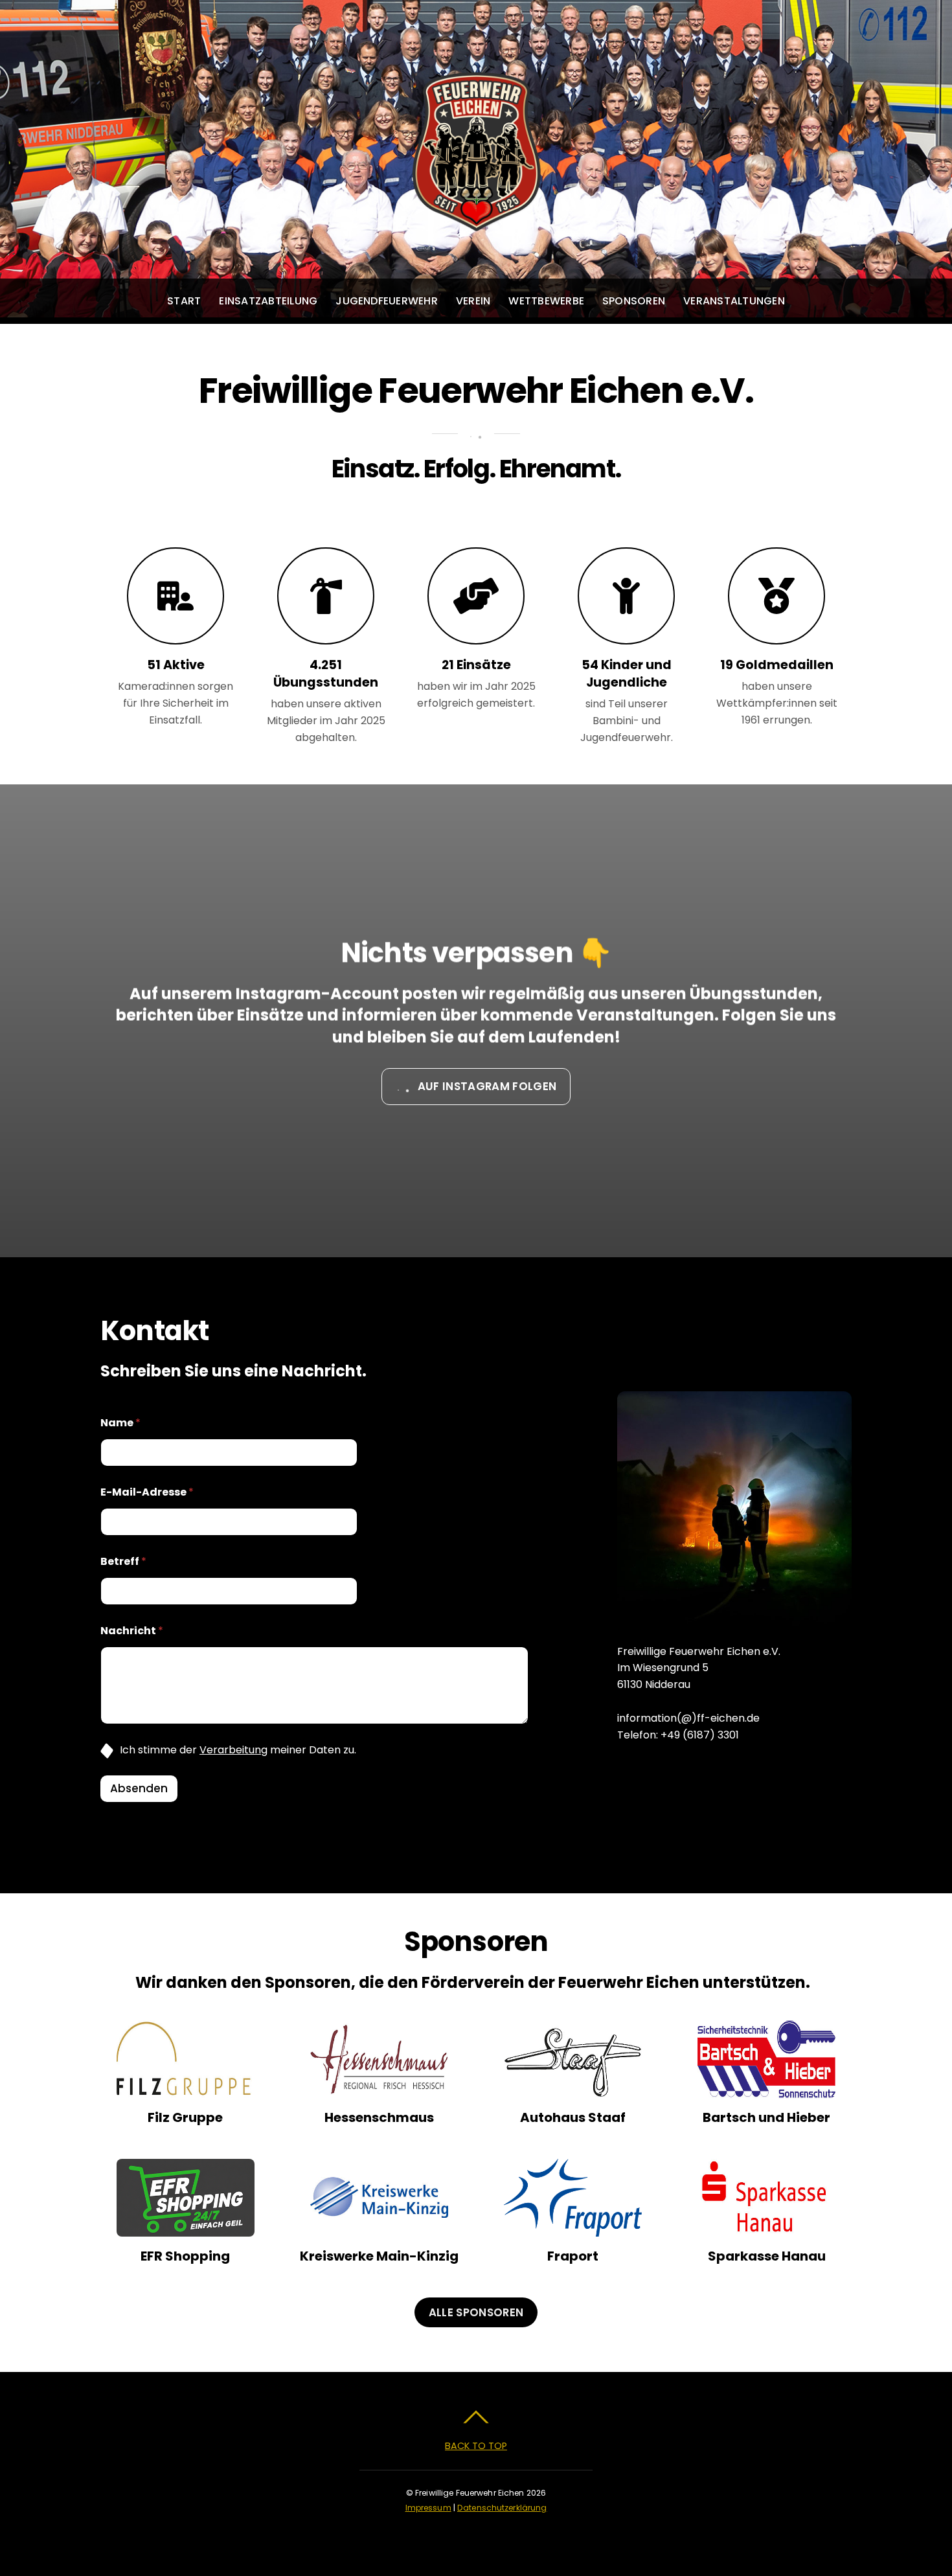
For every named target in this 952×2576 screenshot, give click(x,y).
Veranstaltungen (734, 301)
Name (120, 1423)
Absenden (139, 1788)
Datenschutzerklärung (502, 2508)
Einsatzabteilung (268, 301)
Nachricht (132, 1631)
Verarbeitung (233, 1750)
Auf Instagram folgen (487, 1086)
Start (184, 301)
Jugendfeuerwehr (387, 301)
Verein (473, 301)
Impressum (428, 2508)
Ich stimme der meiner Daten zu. (238, 1750)
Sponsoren (634, 301)
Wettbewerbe (546, 301)
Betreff (123, 1561)
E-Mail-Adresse (147, 1492)
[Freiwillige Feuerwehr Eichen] (476, 219)
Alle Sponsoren (476, 2312)
